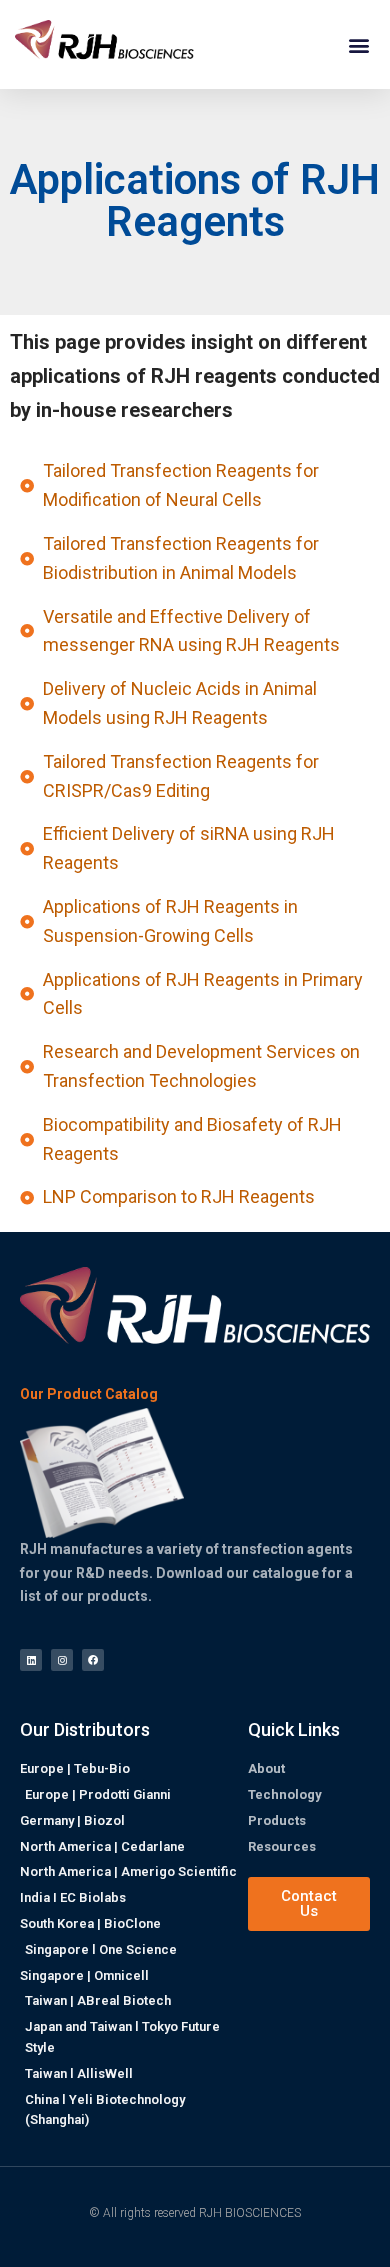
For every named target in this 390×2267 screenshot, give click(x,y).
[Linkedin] (31, 1660)
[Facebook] (93, 1660)
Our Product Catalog (89, 1395)
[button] (358, 44)
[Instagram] (62, 1660)
